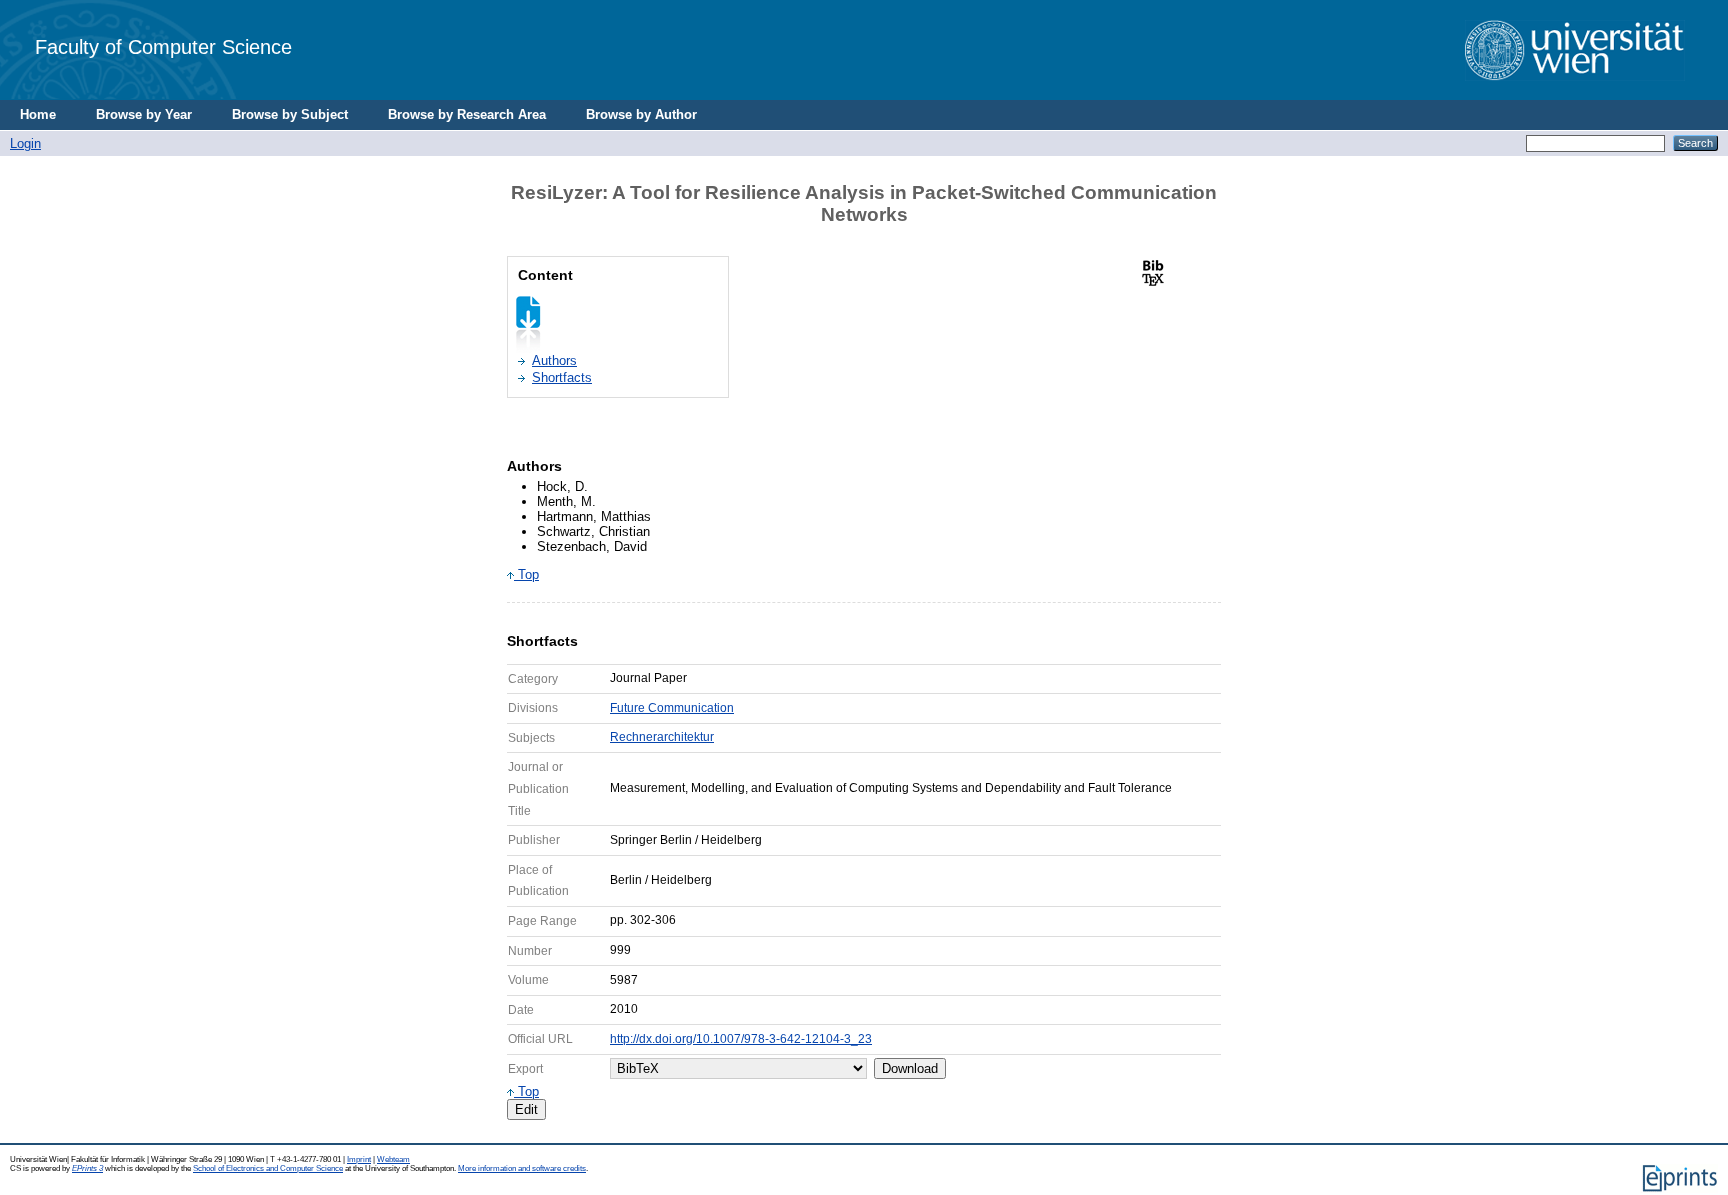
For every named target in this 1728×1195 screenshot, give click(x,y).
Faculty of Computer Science (163, 46)
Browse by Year (144, 114)
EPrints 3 (87, 1168)
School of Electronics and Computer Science (268, 1168)
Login (25, 143)
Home (38, 114)
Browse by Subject (290, 114)
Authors (554, 360)
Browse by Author (641, 114)
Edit (526, 1109)
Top (526, 574)
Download (910, 1068)
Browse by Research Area (467, 114)
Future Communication (672, 708)
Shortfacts (562, 377)
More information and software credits (522, 1168)
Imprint (359, 1159)
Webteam (393, 1159)
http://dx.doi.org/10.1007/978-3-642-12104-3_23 (741, 1039)
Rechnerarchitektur (662, 737)
